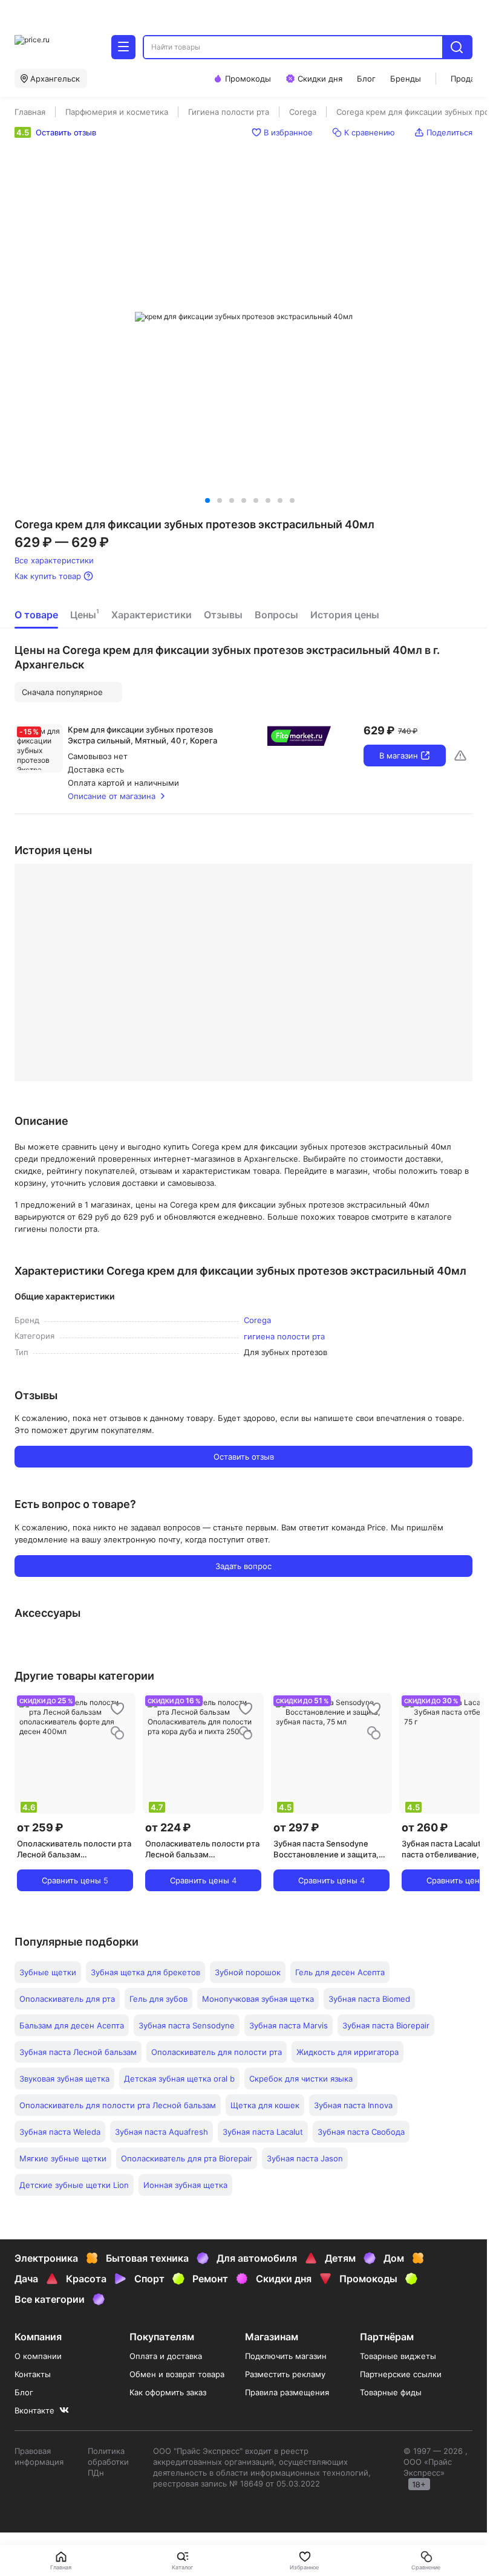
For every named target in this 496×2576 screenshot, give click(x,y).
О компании (38, 2356)
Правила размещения (287, 2392)
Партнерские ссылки (401, 2374)
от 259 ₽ (40, 1827)
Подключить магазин (286, 2356)
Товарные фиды (391, 2392)
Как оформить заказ (168, 2392)
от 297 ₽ (296, 1827)
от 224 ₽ (168, 1827)
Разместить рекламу (285, 2374)
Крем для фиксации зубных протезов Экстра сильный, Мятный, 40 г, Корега (142, 735)
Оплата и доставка (166, 2356)
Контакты (33, 2374)
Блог (24, 2392)
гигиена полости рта (284, 1336)
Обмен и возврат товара (177, 2374)
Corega (257, 1320)
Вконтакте (34, 2410)
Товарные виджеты (398, 2356)
